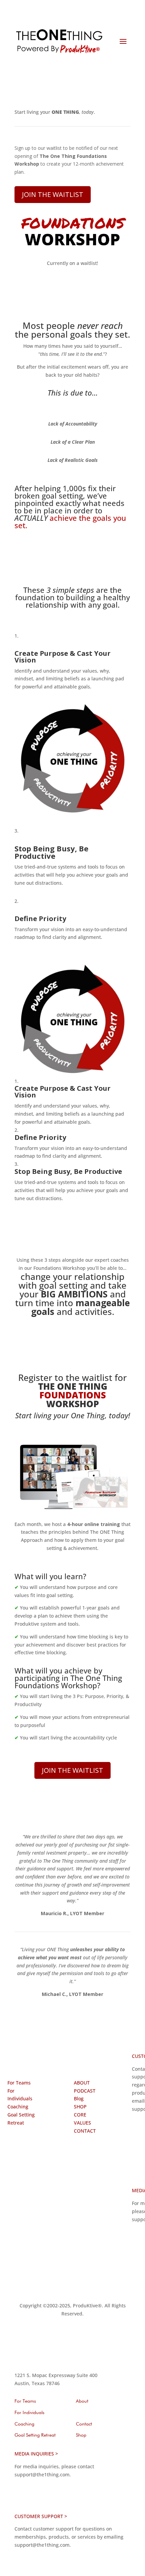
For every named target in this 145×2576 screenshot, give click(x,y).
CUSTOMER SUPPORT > (41, 2516)
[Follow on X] (26, 2205)
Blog (79, 2098)
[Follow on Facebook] (13, 2205)
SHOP (80, 2107)
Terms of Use (36, 2285)
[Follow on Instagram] (26, 2192)
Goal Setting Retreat (35, 2435)
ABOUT (82, 2083)
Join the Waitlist (53, 194)
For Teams (19, 2083)
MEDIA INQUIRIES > (36, 2454)
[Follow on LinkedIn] (13, 2219)
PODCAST (85, 2091)
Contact (84, 2424)
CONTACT (85, 2131)
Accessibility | (66, 2293)
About (82, 2401)
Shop (81, 2435)
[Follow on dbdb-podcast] (13, 2192)
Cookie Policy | (108, 2285)
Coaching (18, 2107)
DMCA (89, 2293)
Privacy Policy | (73, 2285)
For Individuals (30, 2413)
